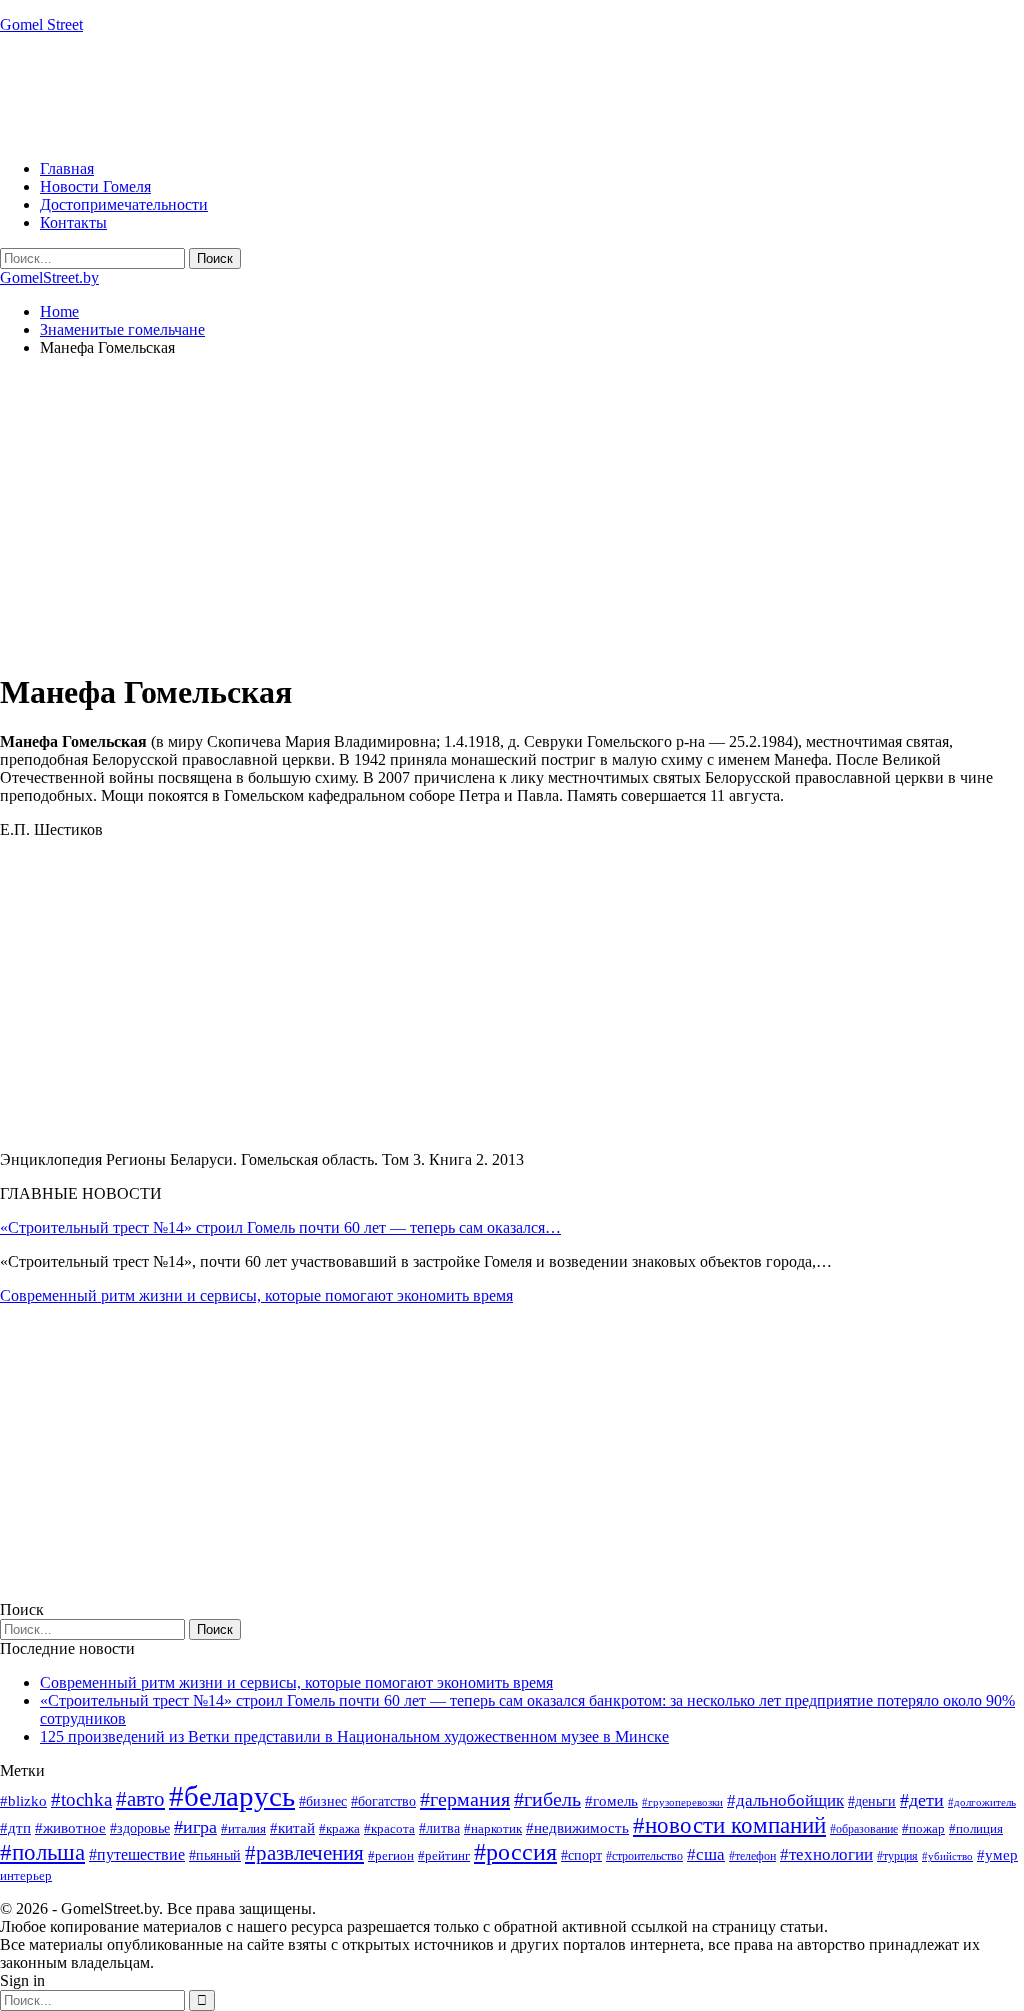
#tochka (81, 1799)
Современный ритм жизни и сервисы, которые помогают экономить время (256, 1295)
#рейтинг (444, 1855)
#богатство (383, 1801)
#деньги (872, 1801)
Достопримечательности (124, 204)
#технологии (826, 1854)
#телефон (752, 1856)
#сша (706, 1854)
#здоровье (140, 1828)
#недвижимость (577, 1828)
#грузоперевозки (682, 1802)
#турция (897, 1856)
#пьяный (215, 1855)
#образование (864, 1829)
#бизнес (323, 1801)
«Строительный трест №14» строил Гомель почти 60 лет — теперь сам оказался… (280, 1227)
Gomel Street (41, 24)
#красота (389, 1828)
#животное (70, 1827)
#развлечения (304, 1853)
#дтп (15, 1828)
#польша (42, 1852)
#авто (140, 1799)
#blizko (23, 1801)
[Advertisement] (364, 95)
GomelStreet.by (49, 277)
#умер (997, 1854)
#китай (292, 1828)
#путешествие (137, 1854)
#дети (922, 1800)
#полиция (976, 1828)
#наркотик (493, 1828)
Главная (67, 168)
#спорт (581, 1855)
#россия (515, 1852)
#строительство (644, 1856)
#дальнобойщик (785, 1800)
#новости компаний (729, 1825)
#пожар (923, 1828)
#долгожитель (982, 1802)
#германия (465, 1799)
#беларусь (232, 1796)
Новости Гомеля (95, 186)
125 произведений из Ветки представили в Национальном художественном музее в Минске (354, 1736)
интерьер (26, 1876)
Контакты (73, 222)
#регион (391, 1855)
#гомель (611, 1801)
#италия (243, 1828)
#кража (339, 1828)
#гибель (547, 1799)
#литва (439, 1828)
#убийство (947, 1856)
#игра (195, 1827)
